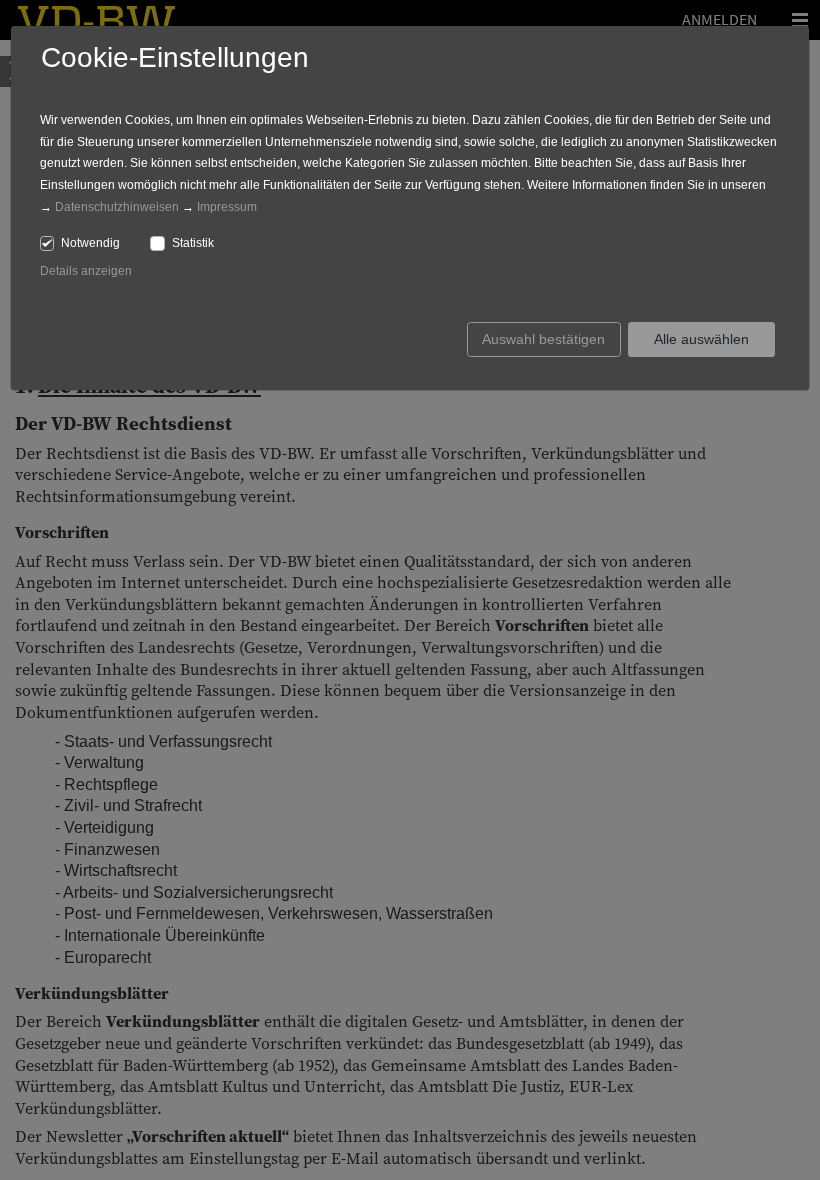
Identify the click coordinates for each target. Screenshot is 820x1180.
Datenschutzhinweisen (117, 207)
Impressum (227, 207)
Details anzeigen (86, 271)
